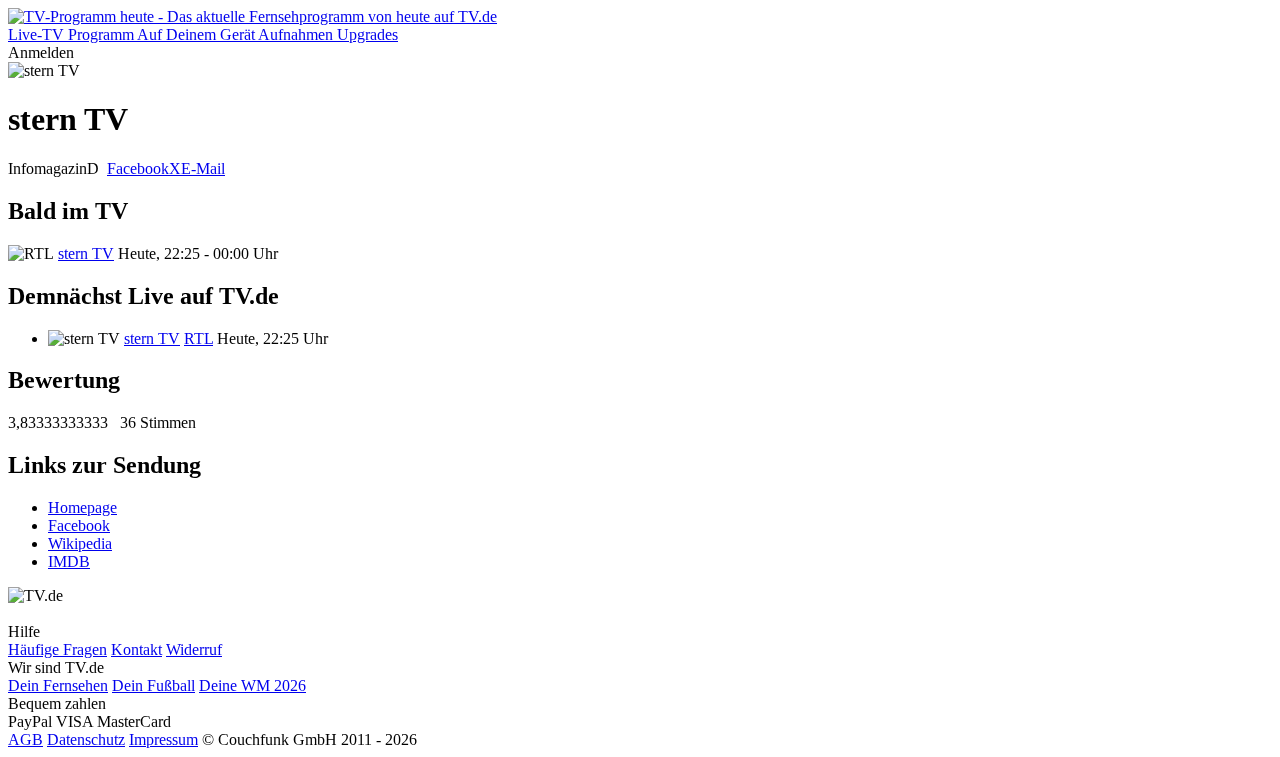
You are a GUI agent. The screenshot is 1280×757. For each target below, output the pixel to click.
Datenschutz (86, 739)
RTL (198, 338)
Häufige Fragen (57, 649)
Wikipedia (80, 543)
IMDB (69, 561)
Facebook (138, 168)
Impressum (163, 739)
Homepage (82, 507)
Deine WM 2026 (252, 685)
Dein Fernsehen (58, 685)
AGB (25, 739)
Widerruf (194, 649)
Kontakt (136, 649)
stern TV (86, 253)
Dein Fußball (153, 685)
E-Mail (203, 168)
